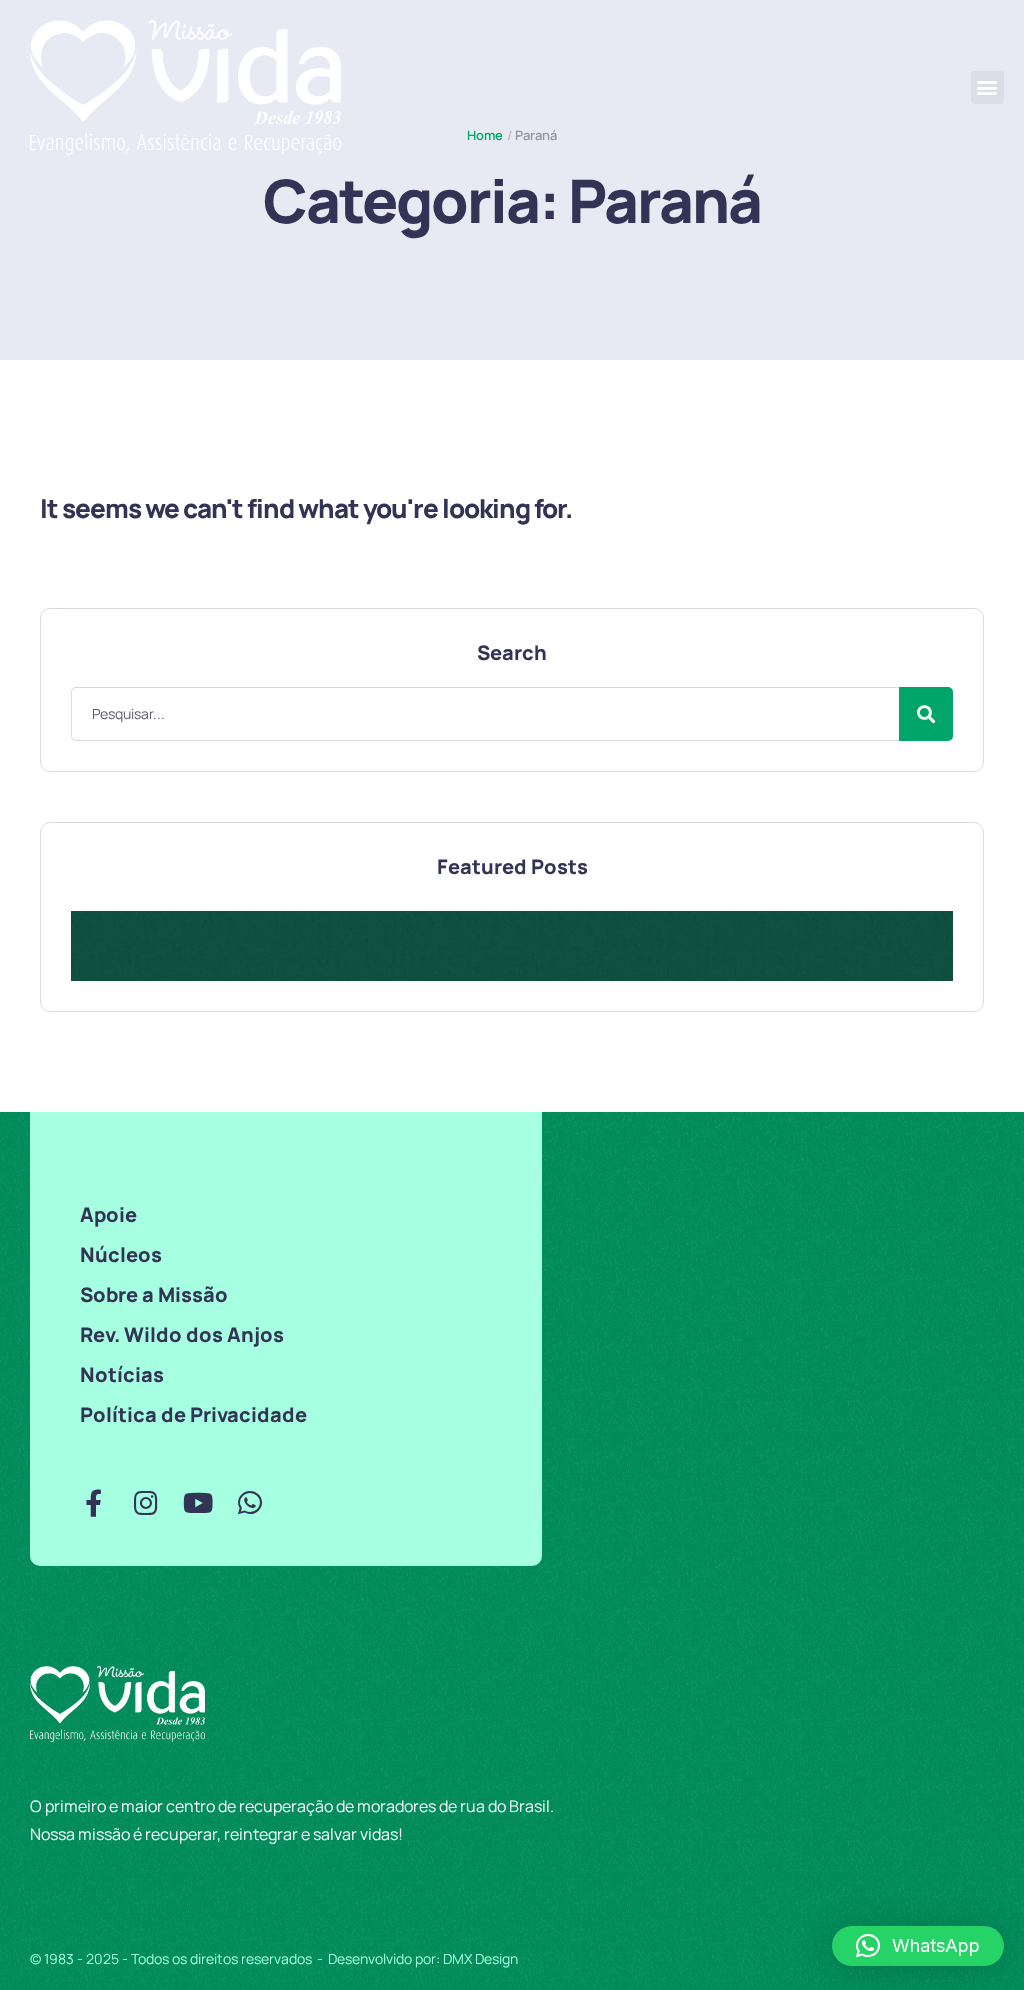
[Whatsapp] (249, 1502)
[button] (987, 87)
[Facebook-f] (93, 1502)
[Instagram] (145, 1502)
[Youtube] (197, 1502)
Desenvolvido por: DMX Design (423, 1958)
